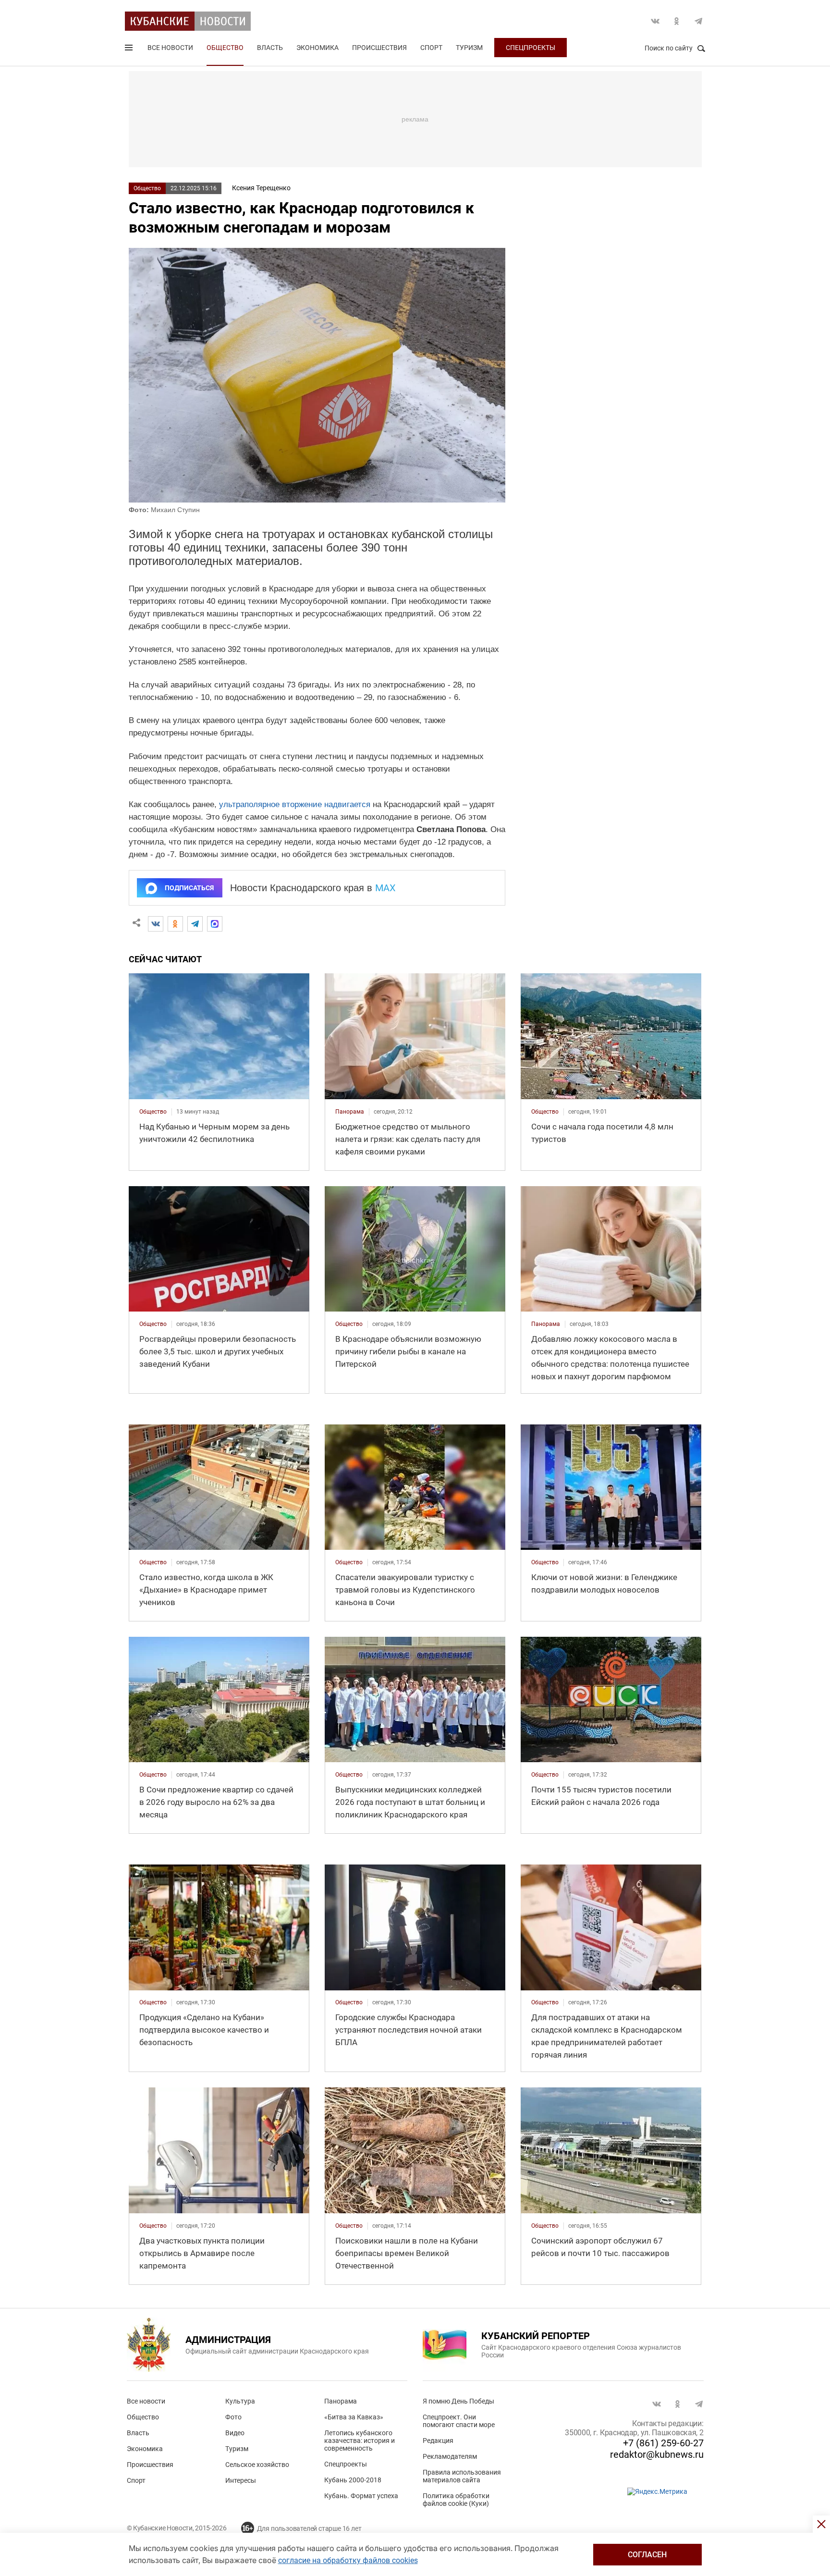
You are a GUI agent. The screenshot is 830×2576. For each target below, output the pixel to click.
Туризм (469, 48)
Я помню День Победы (458, 2401)
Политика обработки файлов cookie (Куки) (456, 2500)
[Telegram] (195, 924)
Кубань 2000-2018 (353, 2480)
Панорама (341, 2401)
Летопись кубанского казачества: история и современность (360, 2441)
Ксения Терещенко (261, 188)
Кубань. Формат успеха (361, 2496)
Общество (225, 48)
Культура (240, 2401)
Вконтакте (655, 21)
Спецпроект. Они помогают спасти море (459, 2421)
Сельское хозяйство (257, 2465)
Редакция (438, 2441)
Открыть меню (130, 49)
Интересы (241, 2480)
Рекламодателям (450, 2456)
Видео (235, 2433)
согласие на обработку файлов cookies (348, 2560)
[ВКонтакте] (156, 924)
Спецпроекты (531, 48)
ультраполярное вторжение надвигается (295, 804)
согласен (647, 2555)
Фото (233, 2417)
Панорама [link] (350, 1112)
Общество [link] (153, 1112)
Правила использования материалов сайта (462, 2476)
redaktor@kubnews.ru (657, 2454)
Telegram (698, 21)
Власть (270, 48)
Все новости (170, 48)
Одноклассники (677, 21)
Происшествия (379, 48)
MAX (385, 888)
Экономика (317, 48)
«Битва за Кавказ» (354, 2417)
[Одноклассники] (175, 924)
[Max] (215, 924)
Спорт (431, 48)
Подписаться (189, 888)
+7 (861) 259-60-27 (663, 2443)
